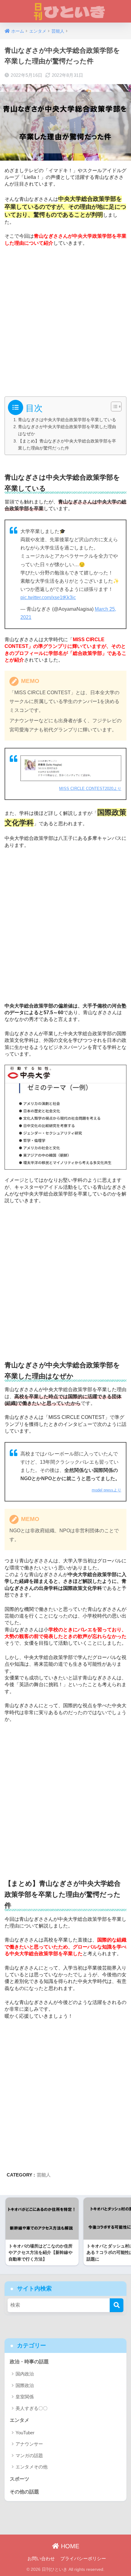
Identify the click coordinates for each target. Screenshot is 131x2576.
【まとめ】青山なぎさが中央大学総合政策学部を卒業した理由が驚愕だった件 (67, 444)
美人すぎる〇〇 (32, 2408)
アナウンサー (29, 2444)
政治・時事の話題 (29, 2362)
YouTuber (25, 2433)
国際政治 (25, 2385)
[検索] (117, 2305)
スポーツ (19, 2479)
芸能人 (44, 2175)
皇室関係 (25, 2397)
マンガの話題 (29, 2455)
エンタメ (19, 2420)
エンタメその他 (32, 2467)
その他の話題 (24, 2492)
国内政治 (25, 2374)
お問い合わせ (41, 2559)
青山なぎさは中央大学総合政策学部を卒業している (67, 420)
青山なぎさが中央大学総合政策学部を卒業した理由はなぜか (67, 430)
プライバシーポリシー (83, 2559)
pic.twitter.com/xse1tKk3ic (48, 597)
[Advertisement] (65, 319)
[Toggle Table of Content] (113, 407)
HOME (69, 2546)
